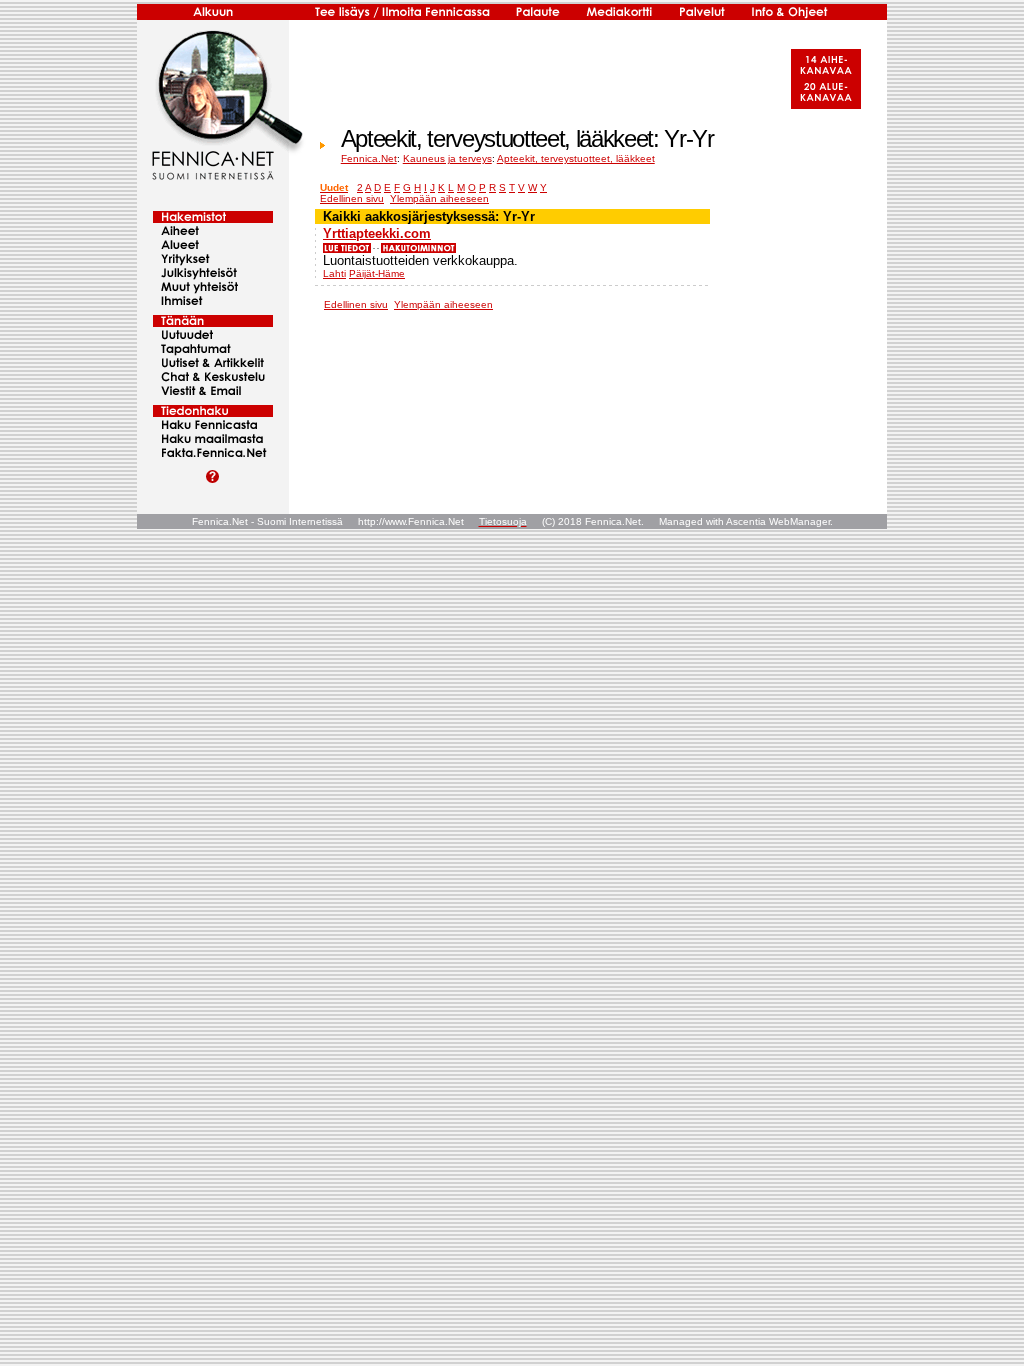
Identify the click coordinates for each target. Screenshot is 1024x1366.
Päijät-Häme (377, 273)
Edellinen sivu (352, 198)
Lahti (334, 273)
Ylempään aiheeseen (439, 198)
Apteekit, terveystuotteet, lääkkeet (576, 158)
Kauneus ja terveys (447, 158)
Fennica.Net (369, 158)
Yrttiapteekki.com (377, 233)
